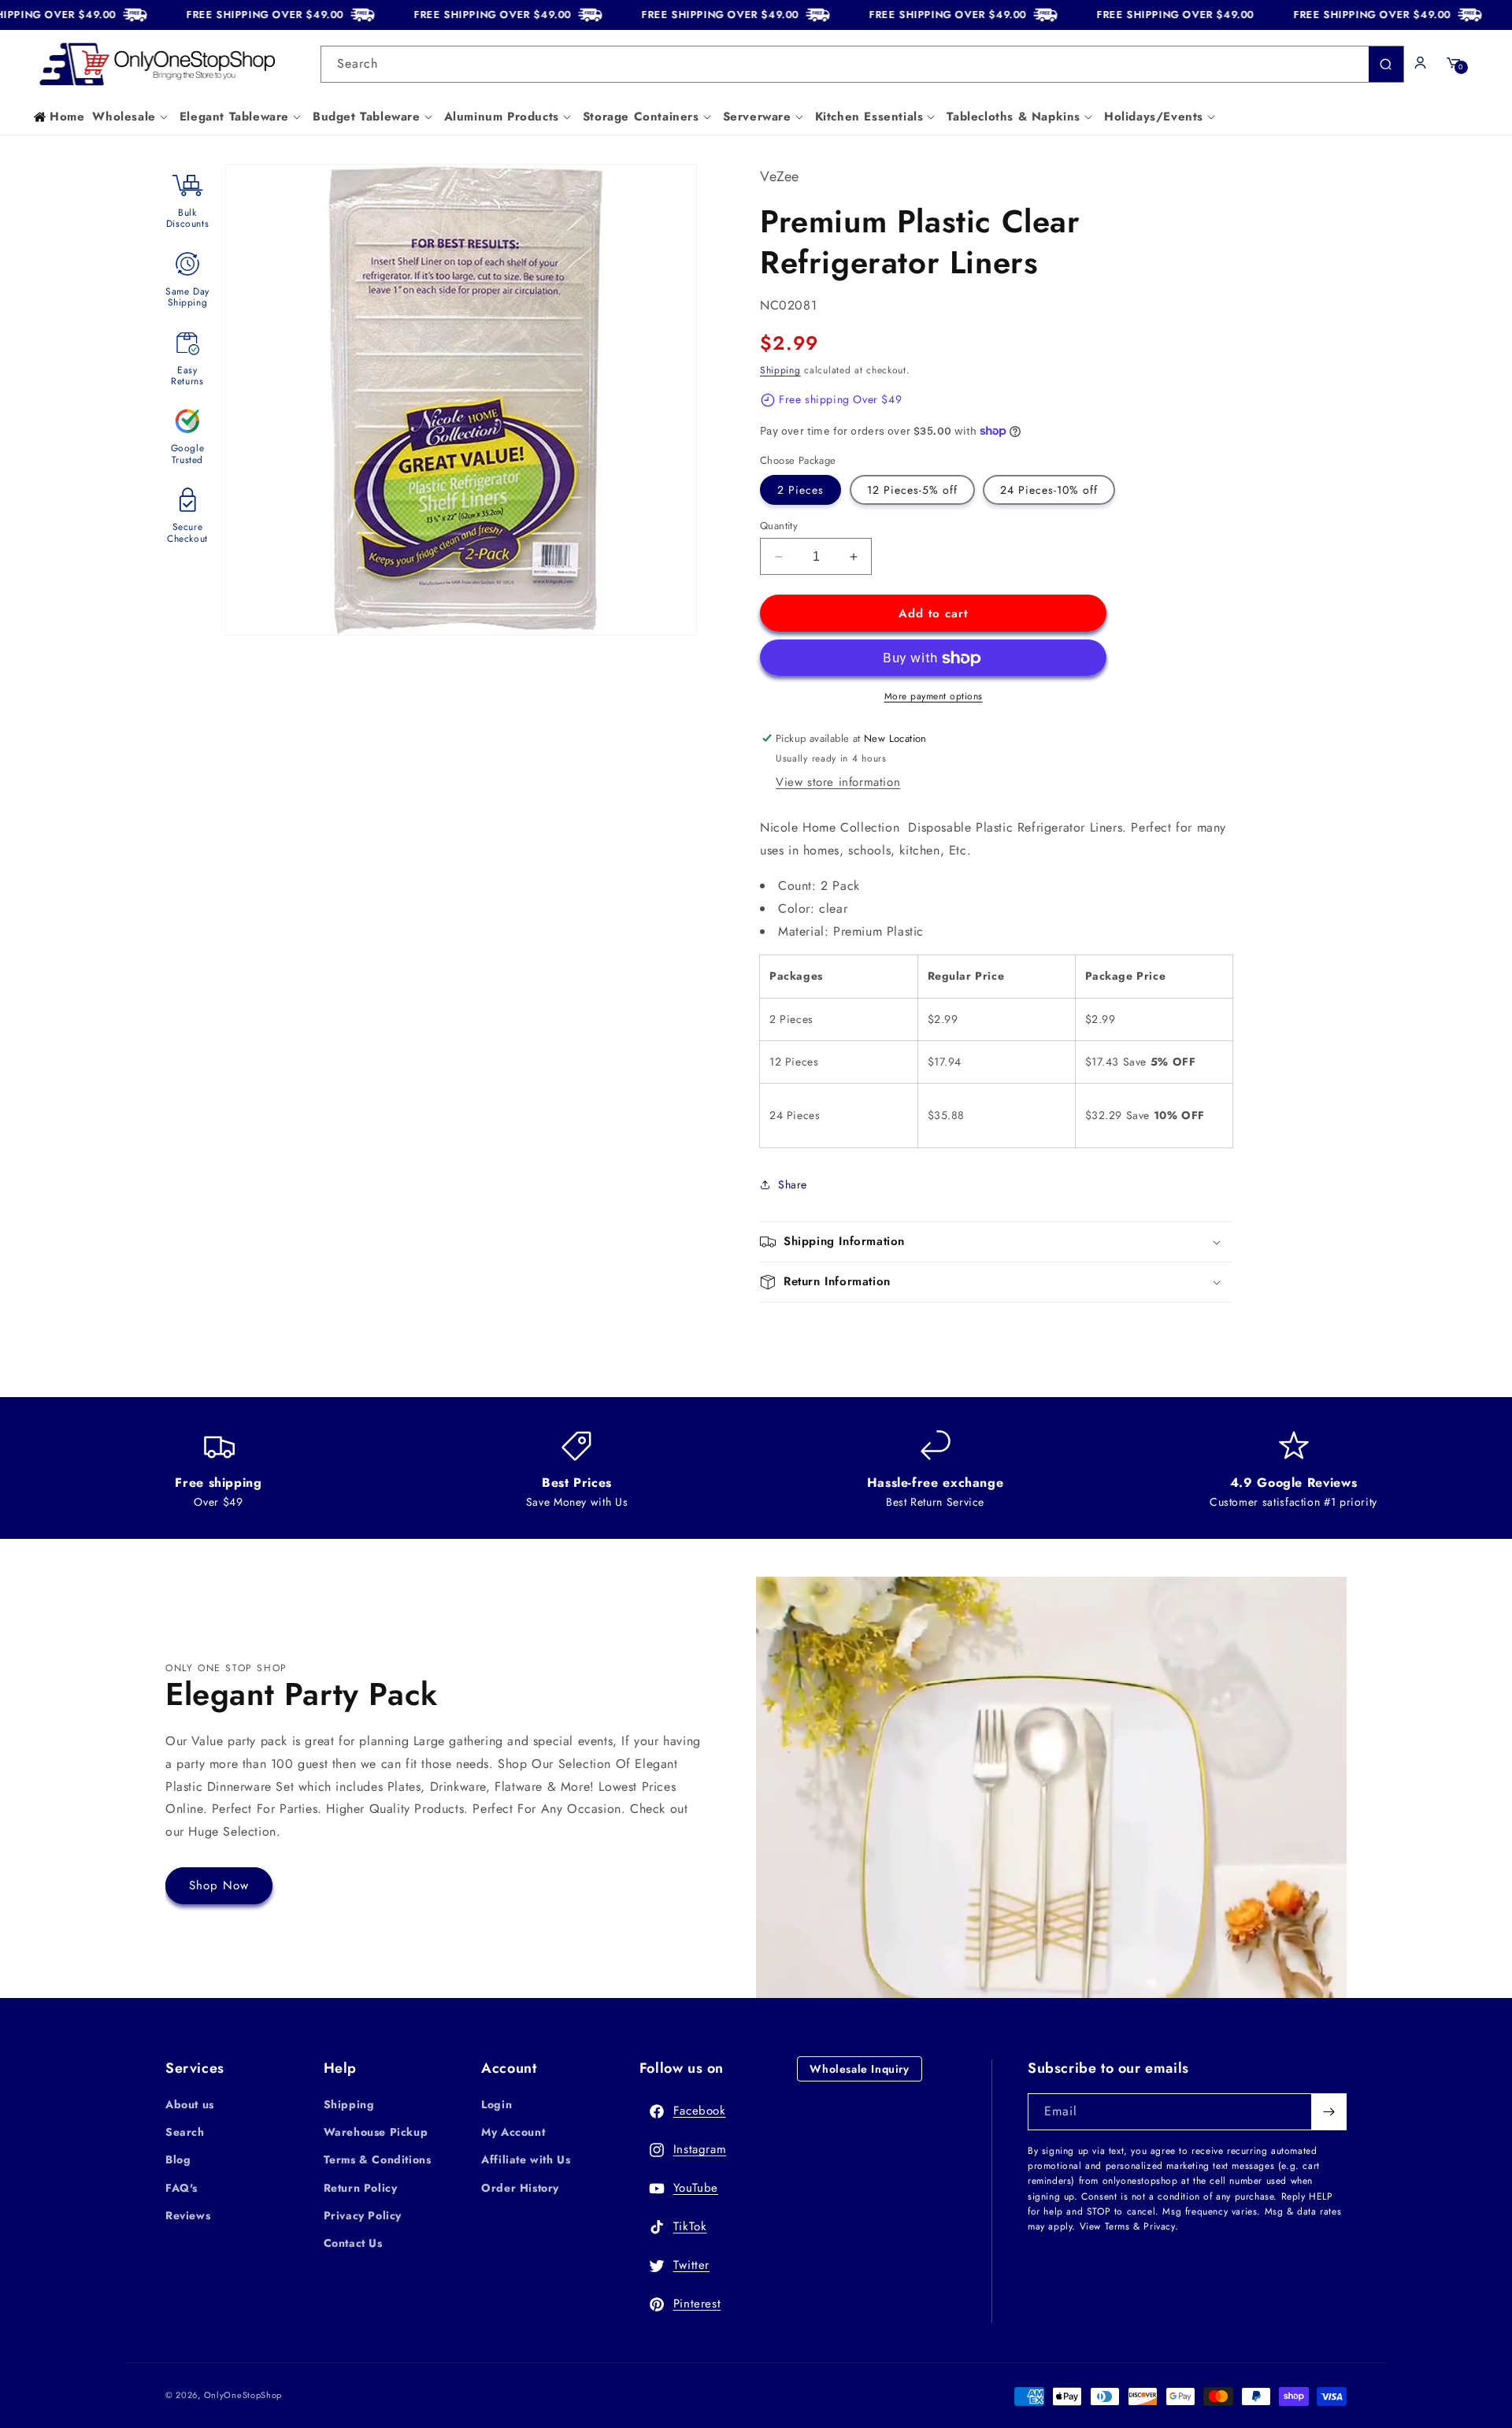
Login (497, 2104)
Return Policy (361, 2188)
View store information (838, 782)
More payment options (934, 696)
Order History (520, 2188)
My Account (513, 2132)
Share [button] (793, 1184)
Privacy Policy (363, 2215)
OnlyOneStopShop (243, 2395)
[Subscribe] (1329, 2112)
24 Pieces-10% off (1049, 490)
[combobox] (862, 64)
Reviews (188, 2215)
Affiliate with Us (526, 2159)
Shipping (780, 370)
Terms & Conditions (378, 2159)
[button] (132, 117)
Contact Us (353, 2243)
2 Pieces (800, 490)
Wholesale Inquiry (859, 2069)
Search (185, 2132)
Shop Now (219, 1885)
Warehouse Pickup (376, 2132)
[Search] (1386, 64)
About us (190, 2104)
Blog (178, 2159)
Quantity (779, 526)
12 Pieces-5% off (912, 490)
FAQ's (182, 2188)
